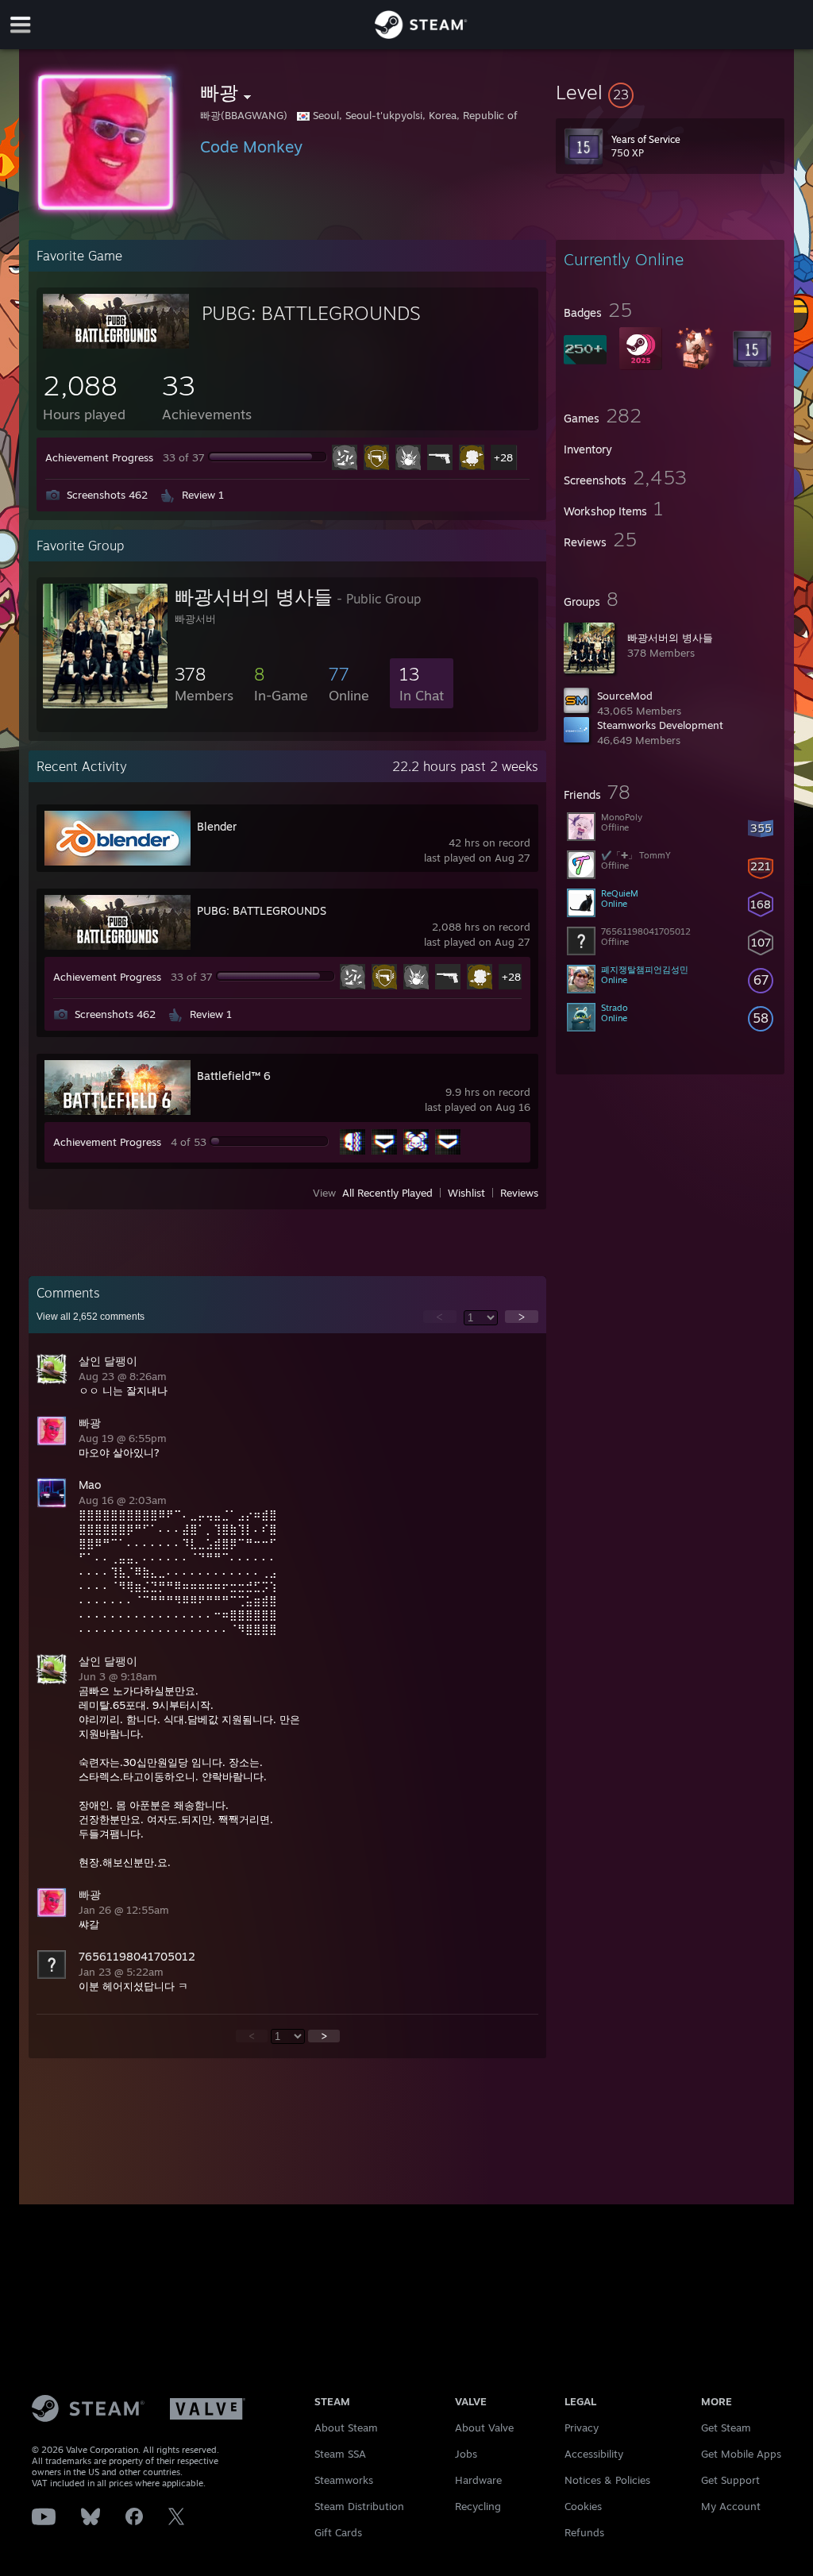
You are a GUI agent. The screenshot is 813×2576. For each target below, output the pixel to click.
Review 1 (203, 495)
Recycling (478, 2506)
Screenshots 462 (107, 495)
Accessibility (594, 2454)
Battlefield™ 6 (234, 1076)
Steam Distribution (359, 2506)
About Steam (346, 2428)
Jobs (466, 2454)
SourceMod (625, 696)
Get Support (730, 2480)
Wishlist (466, 1193)
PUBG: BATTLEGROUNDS (311, 313)
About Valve (484, 2428)
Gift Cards (338, 2532)
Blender (217, 826)
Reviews (519, 1193)
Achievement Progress (99, 457)
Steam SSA (340, 2454)
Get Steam (726, 2428)
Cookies (583, 2506)
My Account (731, 2506)
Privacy (582, 2428)
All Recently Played (387, 1193)
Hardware (478, 2480)
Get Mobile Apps (741, 2454)
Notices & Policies (607, 2480)
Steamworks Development (660, 725)
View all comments (91, 1317)
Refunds (584, 2532)
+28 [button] (503, 457)
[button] (670, 92)
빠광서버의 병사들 (670, 638)
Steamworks (344, 2480)
